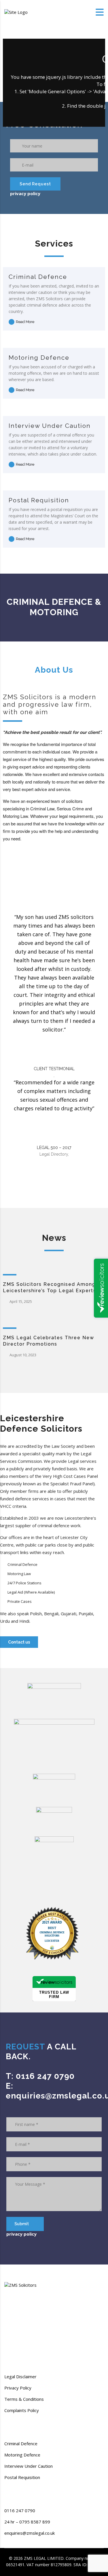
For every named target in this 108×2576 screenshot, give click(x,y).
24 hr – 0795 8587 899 (27, 2522)
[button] (19, 1642)
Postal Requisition (39, 500)
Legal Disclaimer (20, 2377)
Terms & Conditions (24, 2399)
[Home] (16, 12)
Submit (22, 2224)
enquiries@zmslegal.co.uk (30, 2533)
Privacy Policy (18, 2388)
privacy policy (25, 193)
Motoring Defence (39, 358)
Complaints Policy (22, 2410)
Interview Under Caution (50, 426)
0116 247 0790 (20, 2510)
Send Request (35, 184)
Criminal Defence (38, 277)
